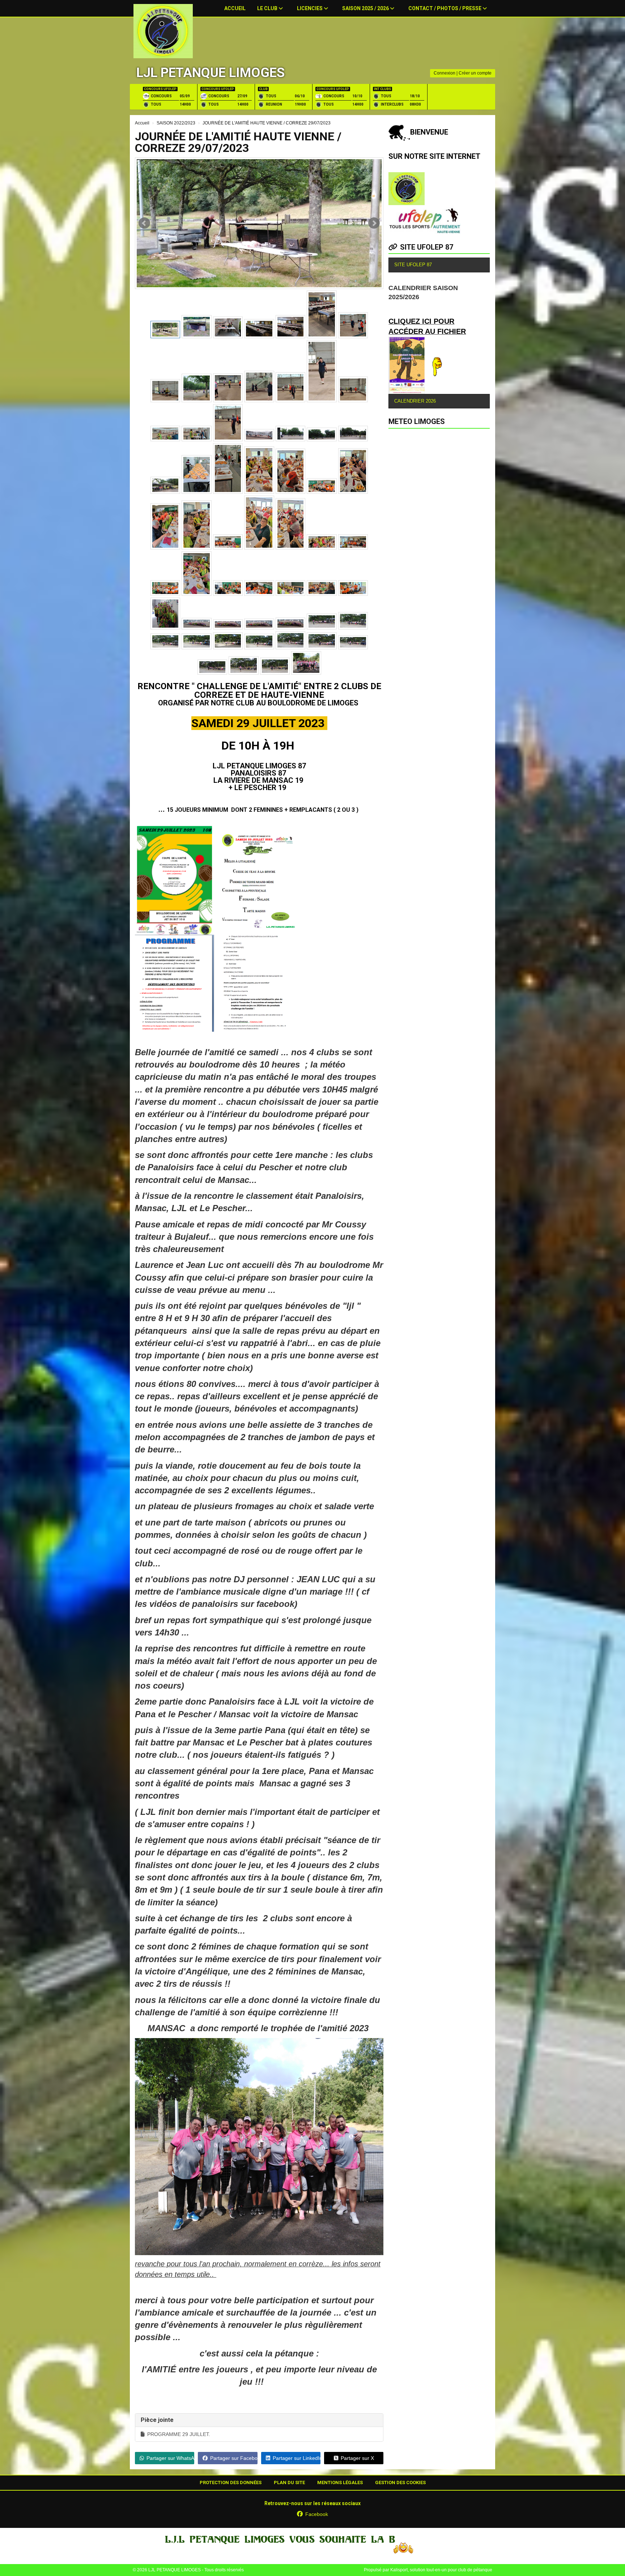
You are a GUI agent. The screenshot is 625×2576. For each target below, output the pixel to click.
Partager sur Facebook (234, 2458)
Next (374, 223)
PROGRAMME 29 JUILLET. (179, 2434)
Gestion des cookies (400, 2482)
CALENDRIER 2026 (415, 401)
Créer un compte (475, 73)
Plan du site (289, 2482)
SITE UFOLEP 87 (427, 247)
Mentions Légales (340, 2482)
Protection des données (231, 2482)
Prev (144, 223)
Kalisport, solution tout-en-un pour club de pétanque (441, 2570)
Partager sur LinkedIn (297, 2458)
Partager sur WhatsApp (170, 2458)
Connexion (445, 73)
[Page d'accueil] (163, 31)
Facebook (317, 2514)
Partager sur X (357, 2458)
